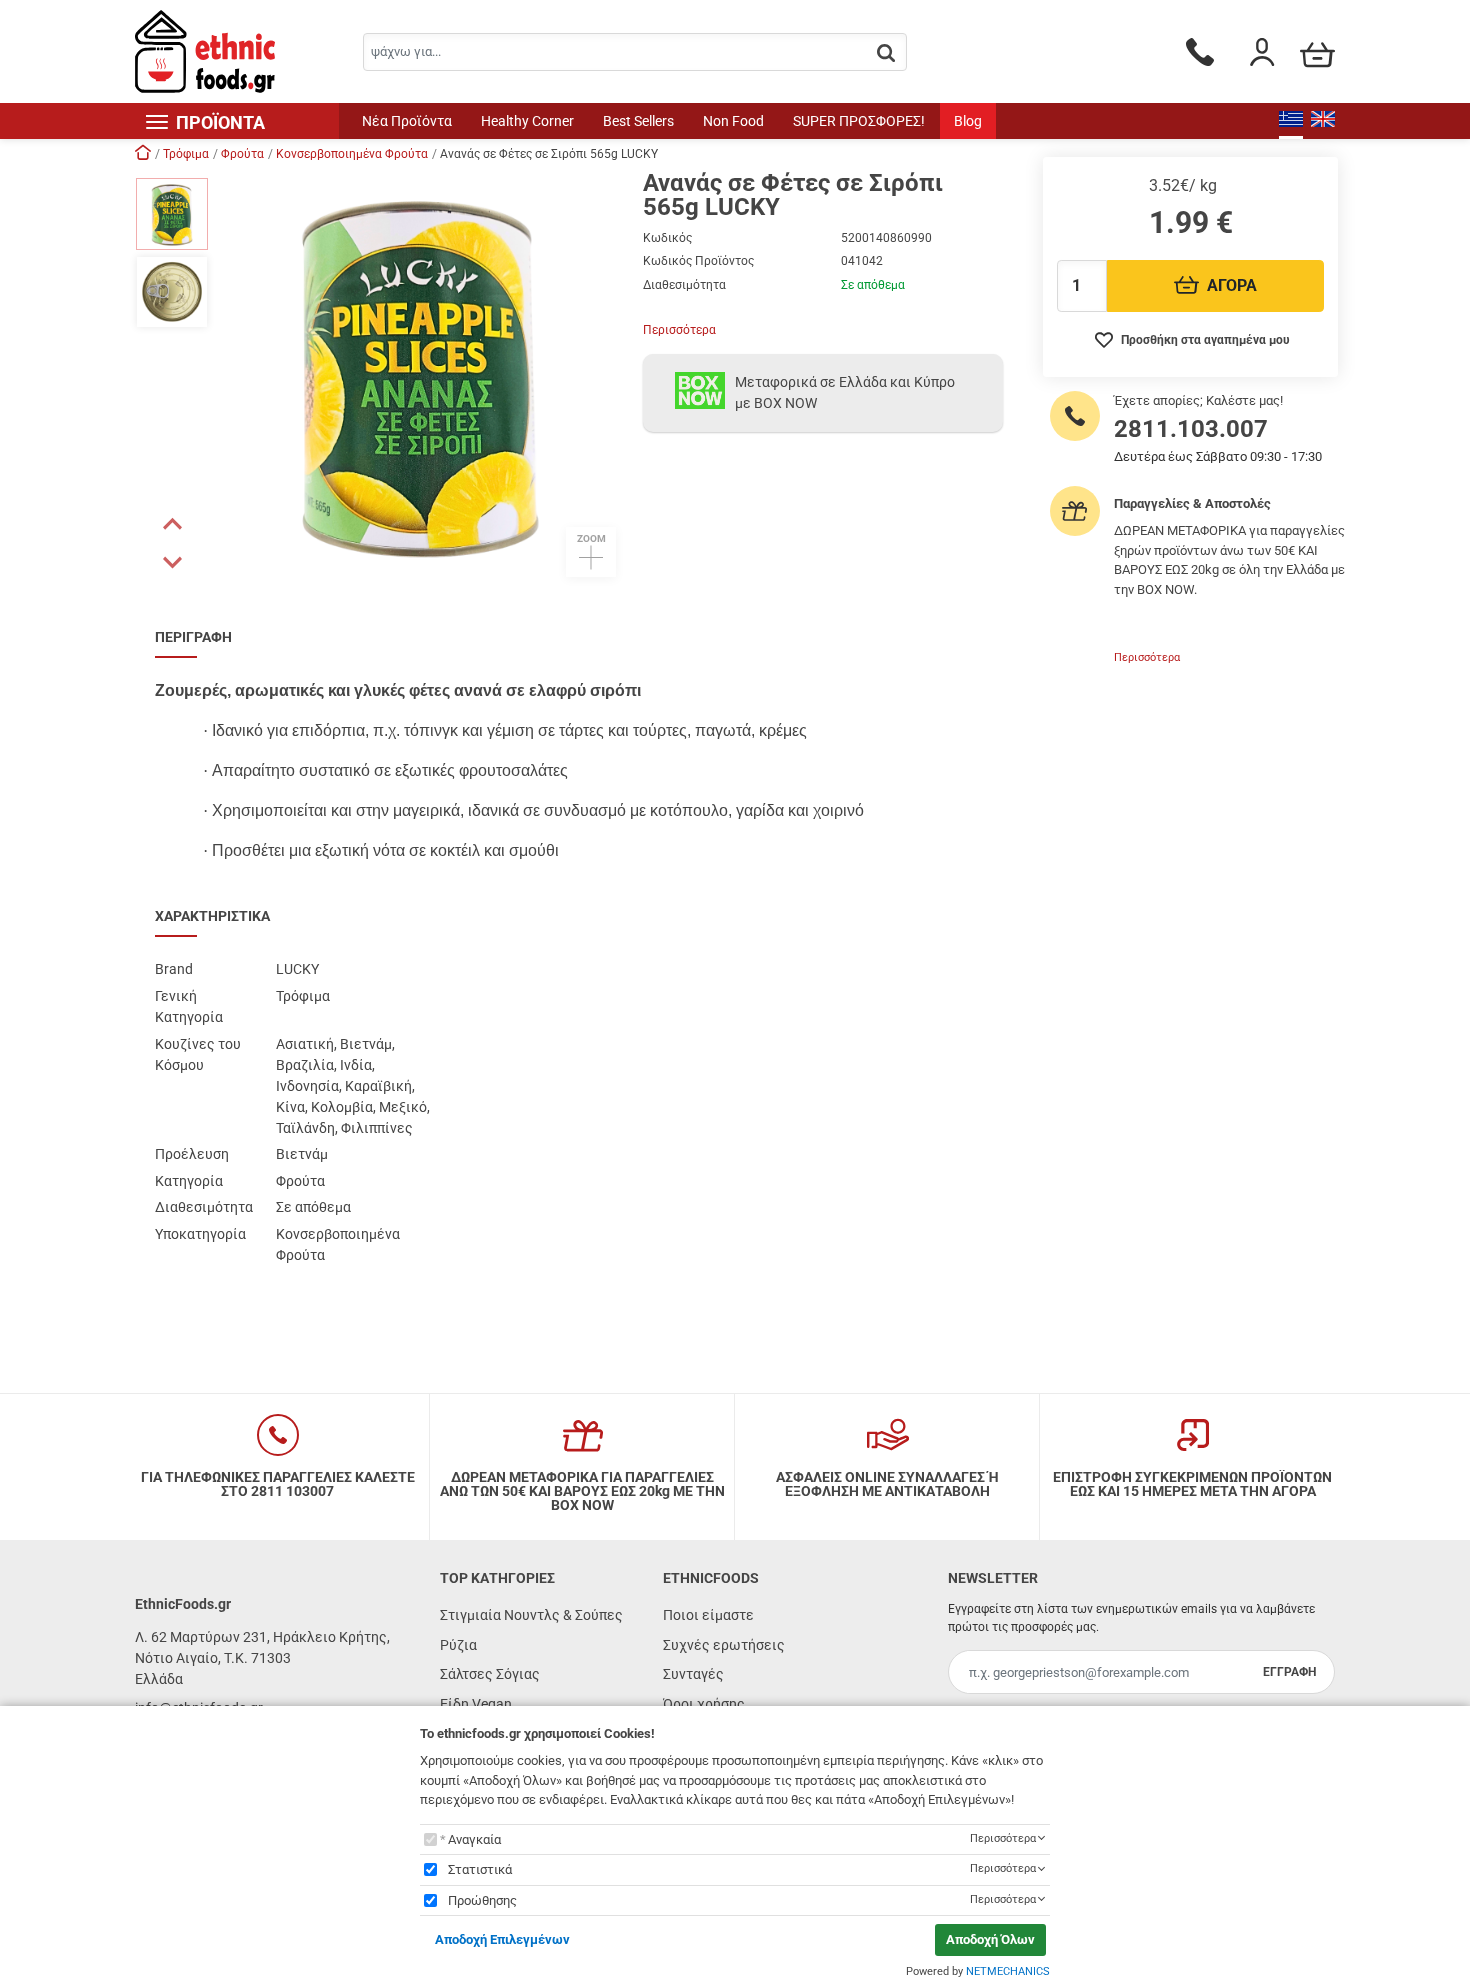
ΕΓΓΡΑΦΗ (1289, 1672)
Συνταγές (693, 1674)
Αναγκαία (474, 1839)
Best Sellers (638, 121)
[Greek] (1291, 121)
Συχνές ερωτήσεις (724, 1645)
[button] (172, 524)
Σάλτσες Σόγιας (490, 1674)
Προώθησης (482, 1900)
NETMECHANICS (1008, 1971)
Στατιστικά (480, 1869)
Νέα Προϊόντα (407, 121)
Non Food (733, 121)
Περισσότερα (679, 330)
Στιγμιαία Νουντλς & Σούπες (531, 1615)
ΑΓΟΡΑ (1232, 285)
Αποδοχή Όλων (990, 1939)
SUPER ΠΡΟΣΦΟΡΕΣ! (859, 121)
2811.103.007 (1191, 429)
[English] (1323, 121)
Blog (968, 121)
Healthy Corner (527, 121)
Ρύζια (458, 1645)
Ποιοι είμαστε (708, 1615)
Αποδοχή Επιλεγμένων (502, 1939)
